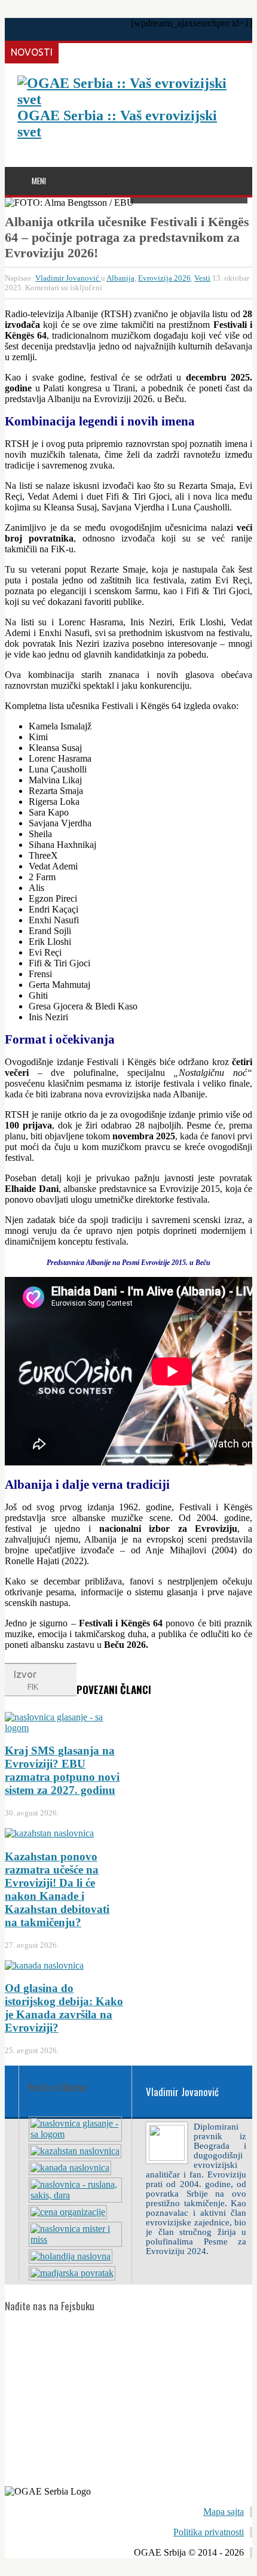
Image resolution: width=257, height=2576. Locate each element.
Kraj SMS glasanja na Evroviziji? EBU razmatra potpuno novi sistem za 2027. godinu (62, 1770)
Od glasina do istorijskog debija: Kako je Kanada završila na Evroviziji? (64, 2008)
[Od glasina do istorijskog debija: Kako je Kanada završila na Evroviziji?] (70, 2168)
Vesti (202, 278)
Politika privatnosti (209, 2532)
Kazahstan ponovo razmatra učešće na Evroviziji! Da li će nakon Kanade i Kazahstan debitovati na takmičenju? (57, 1889)
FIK (33, 1687)
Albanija (120, 278)
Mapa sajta (224, 2512)
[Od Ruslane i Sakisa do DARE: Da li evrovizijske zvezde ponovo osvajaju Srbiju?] (75, 2195)
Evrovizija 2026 (164, 278)
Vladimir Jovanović (68, 278)
